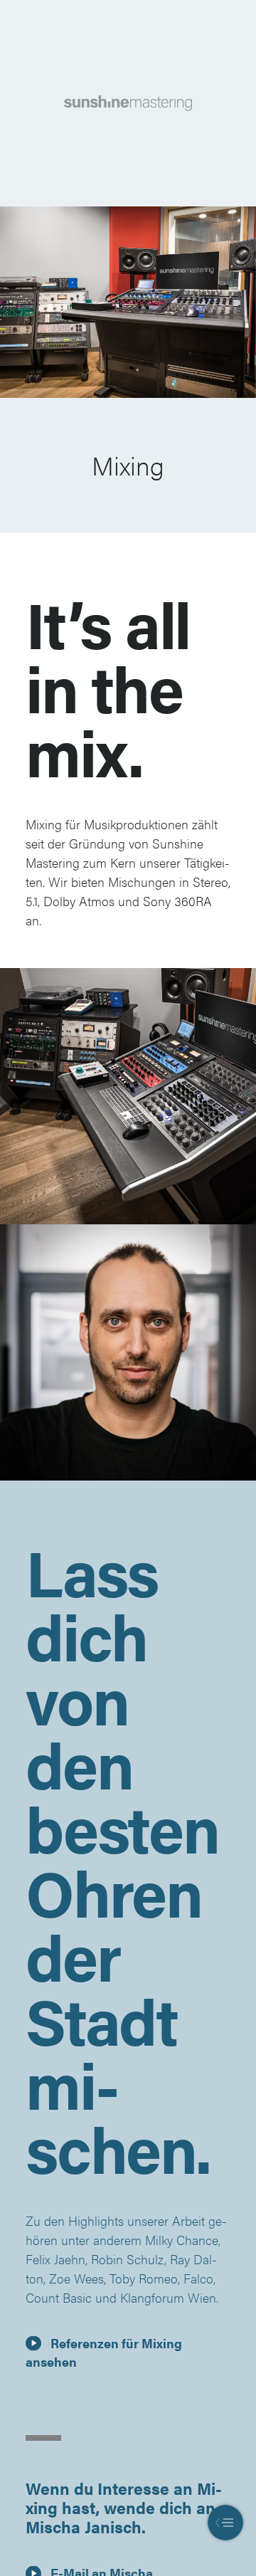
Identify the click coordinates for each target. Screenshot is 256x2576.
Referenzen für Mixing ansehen (104, 2352)
